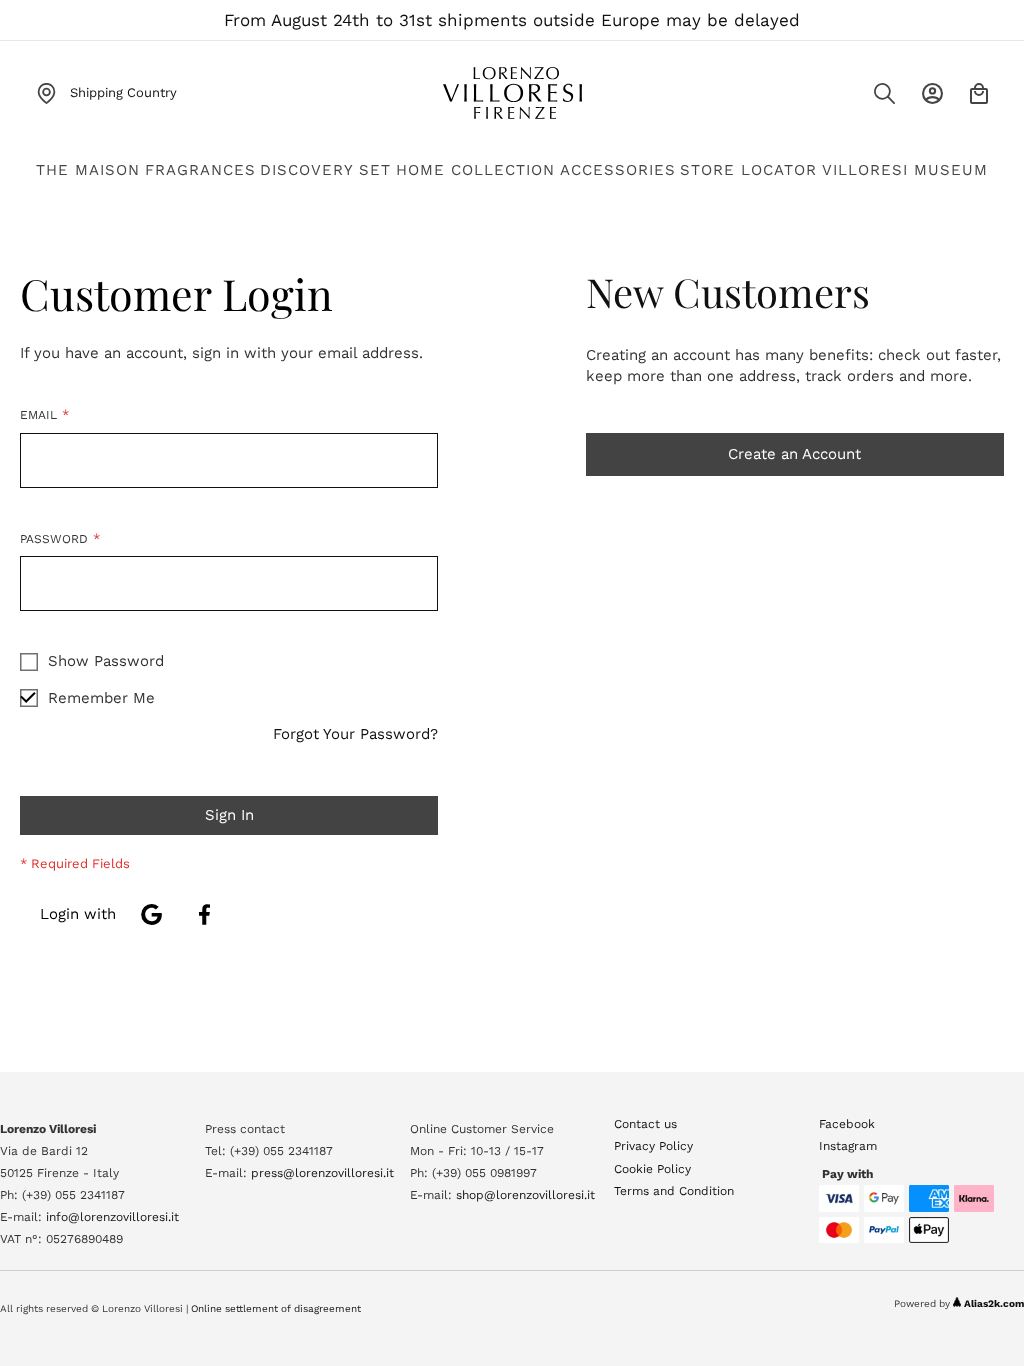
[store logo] (512, 93)
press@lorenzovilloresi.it (322, 1173)
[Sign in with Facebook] (204, 914)
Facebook (847, 1124)
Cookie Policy (652, 1169)
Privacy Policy (653, 1146)
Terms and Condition (674, 1191)
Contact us (645, 1124)
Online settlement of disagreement (276, 1308)
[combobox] (843, 99)
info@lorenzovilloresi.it (112, 1217)
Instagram (848, 1146)
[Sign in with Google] (151, 914)
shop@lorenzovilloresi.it (525, 1195)
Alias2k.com (994, 1303)
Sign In (932, 93)
